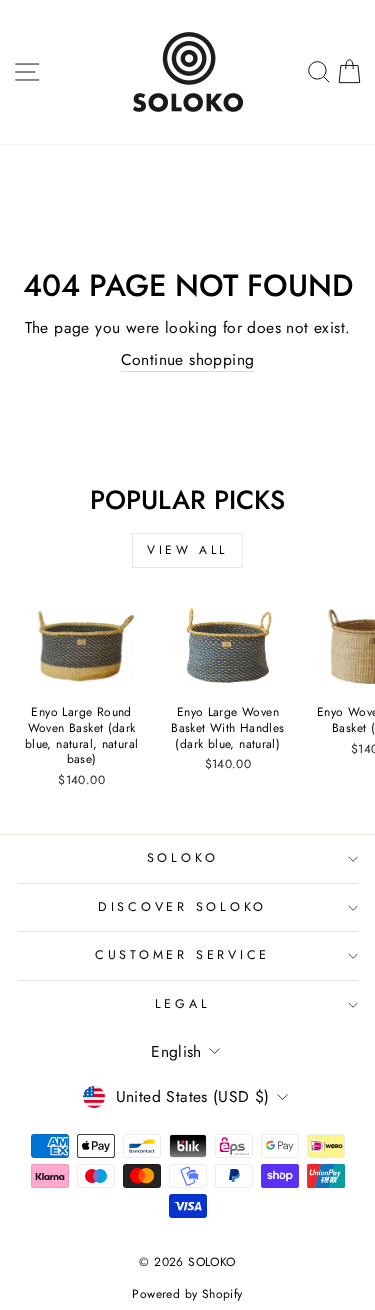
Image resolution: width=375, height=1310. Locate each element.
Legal (183, 1004)
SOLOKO (183, 858)
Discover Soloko (182, 907)
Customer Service (182, 955)
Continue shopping (188, 360)
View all (187, 550)
